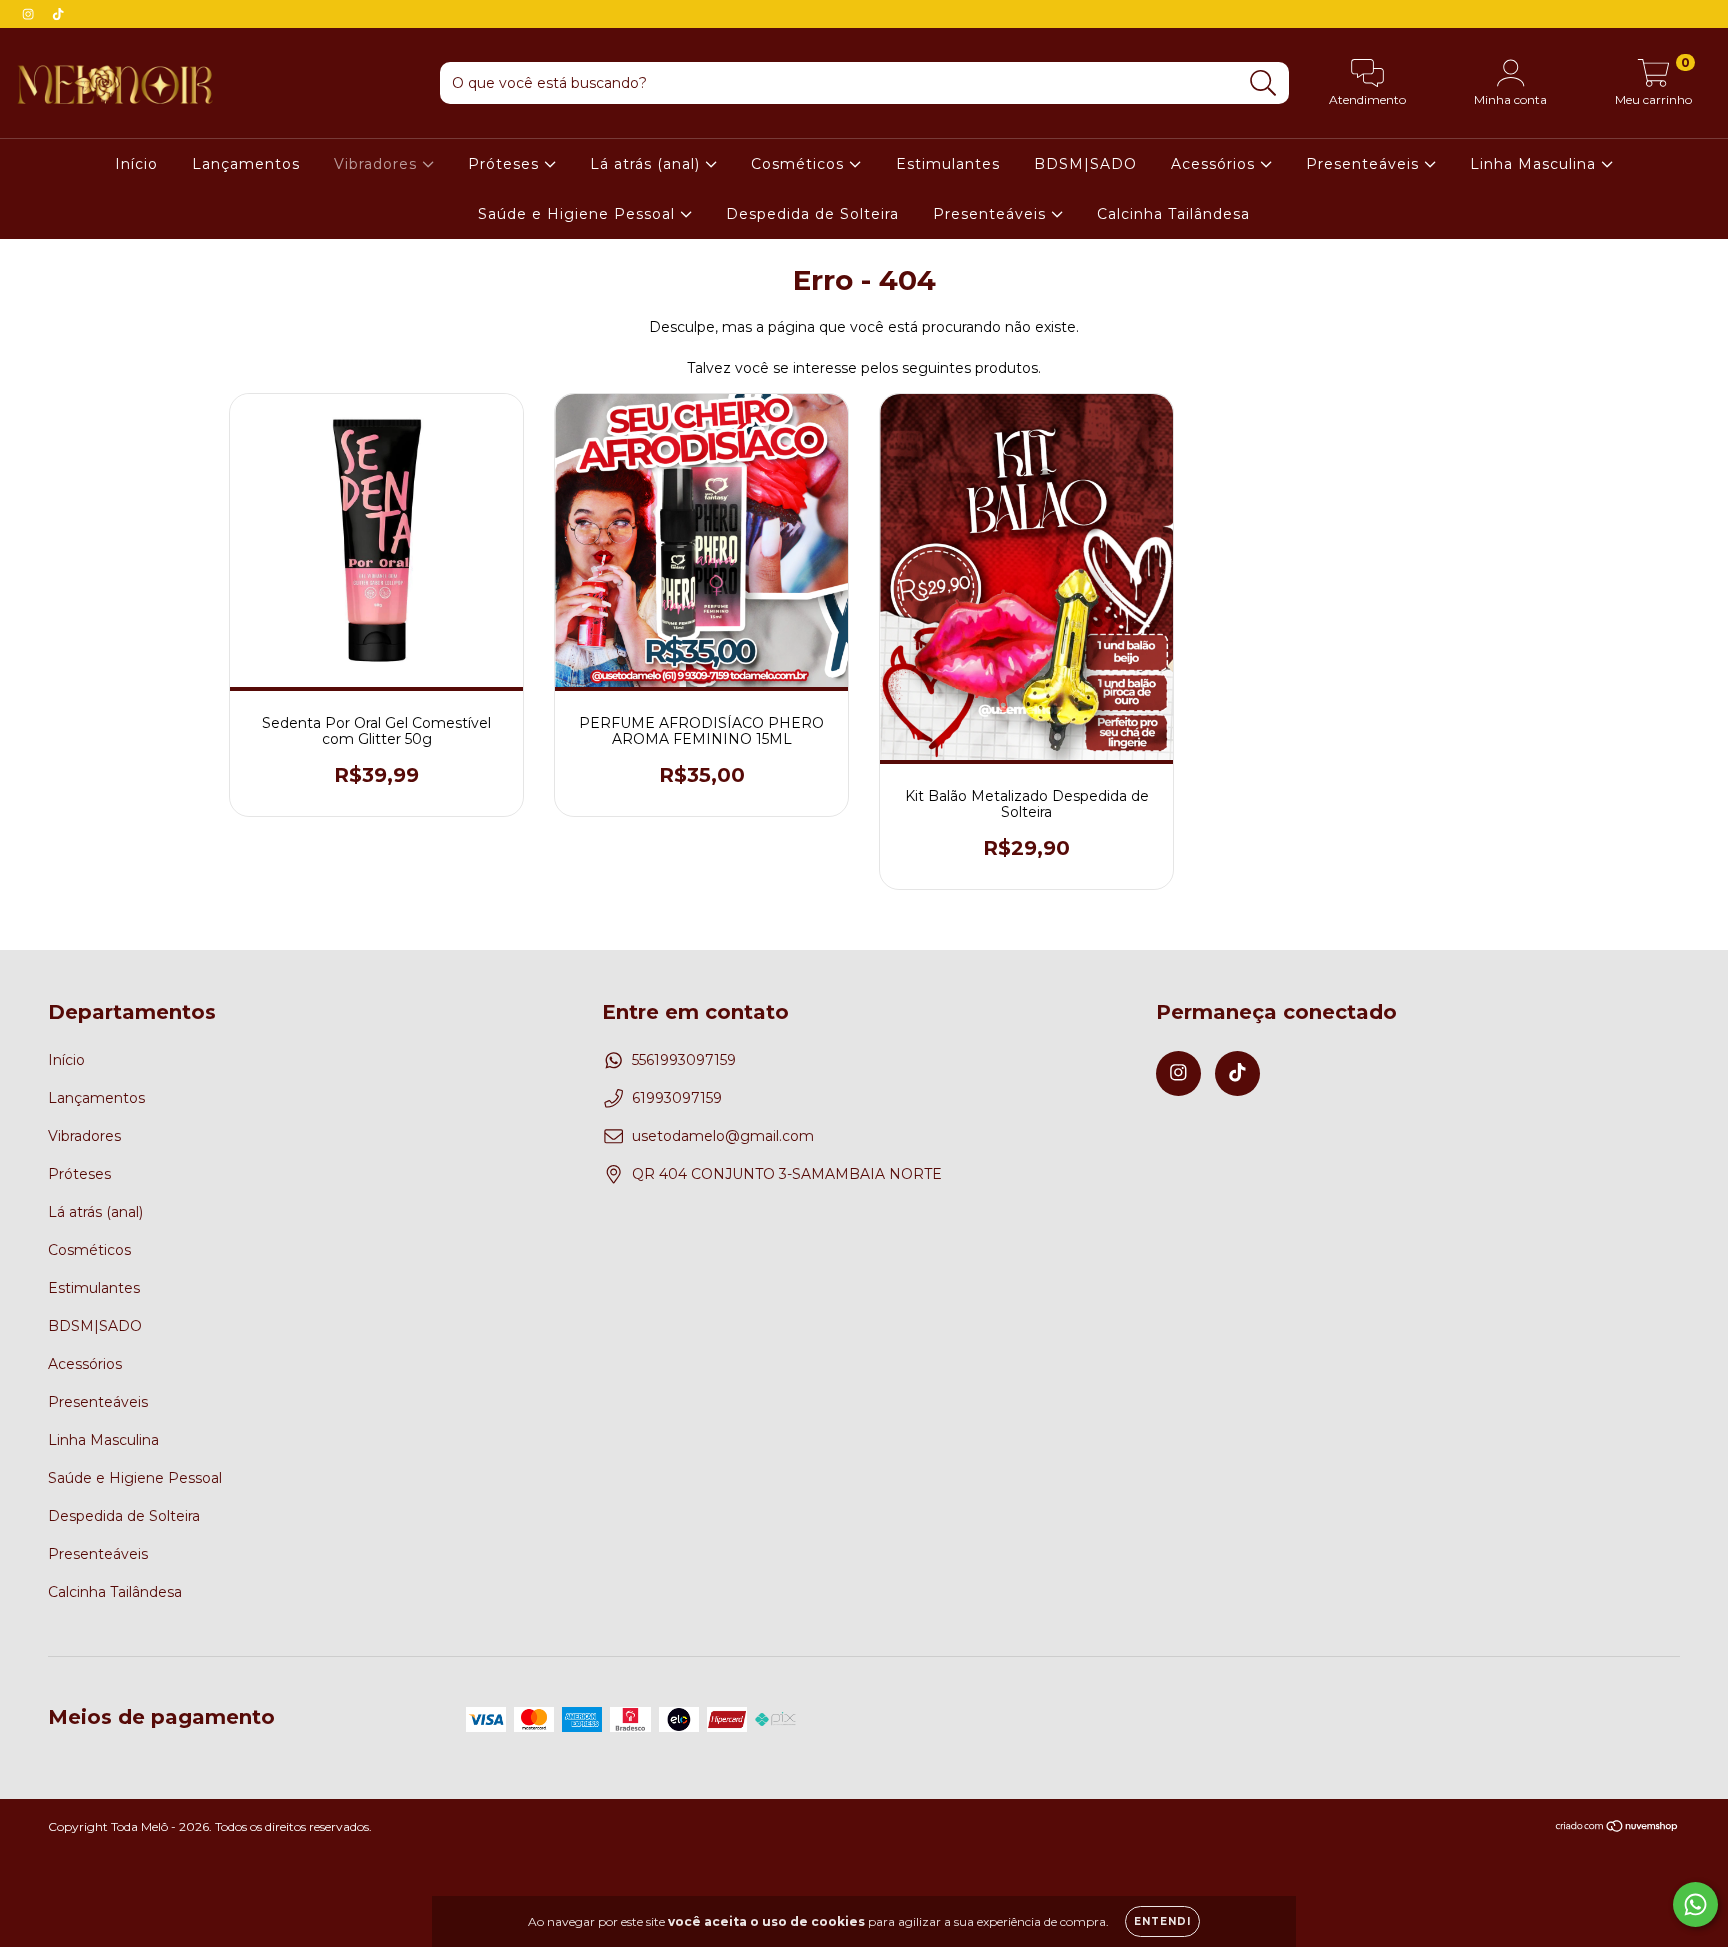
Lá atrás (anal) (647, 164)
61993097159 (677, 1098)
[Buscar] (1263, 83)
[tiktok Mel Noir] (58, 14)
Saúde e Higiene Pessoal (579, 214)
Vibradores (378, 164)
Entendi (1162, 1921)
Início (136, 164)
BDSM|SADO (1085, 164)
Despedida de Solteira (812, 214)
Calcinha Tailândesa (1173, 214)
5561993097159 (684, 1060)
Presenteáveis (1365, 164)
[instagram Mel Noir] (30, 14)
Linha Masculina (1535, 164)
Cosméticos (800, 164)
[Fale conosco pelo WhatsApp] (1695, 1904)
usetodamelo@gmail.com (723, 1136)
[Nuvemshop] (1617, 1828)
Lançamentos (246, 164)
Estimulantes (948, 164)
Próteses (506, 164)
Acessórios (1215, 164)
